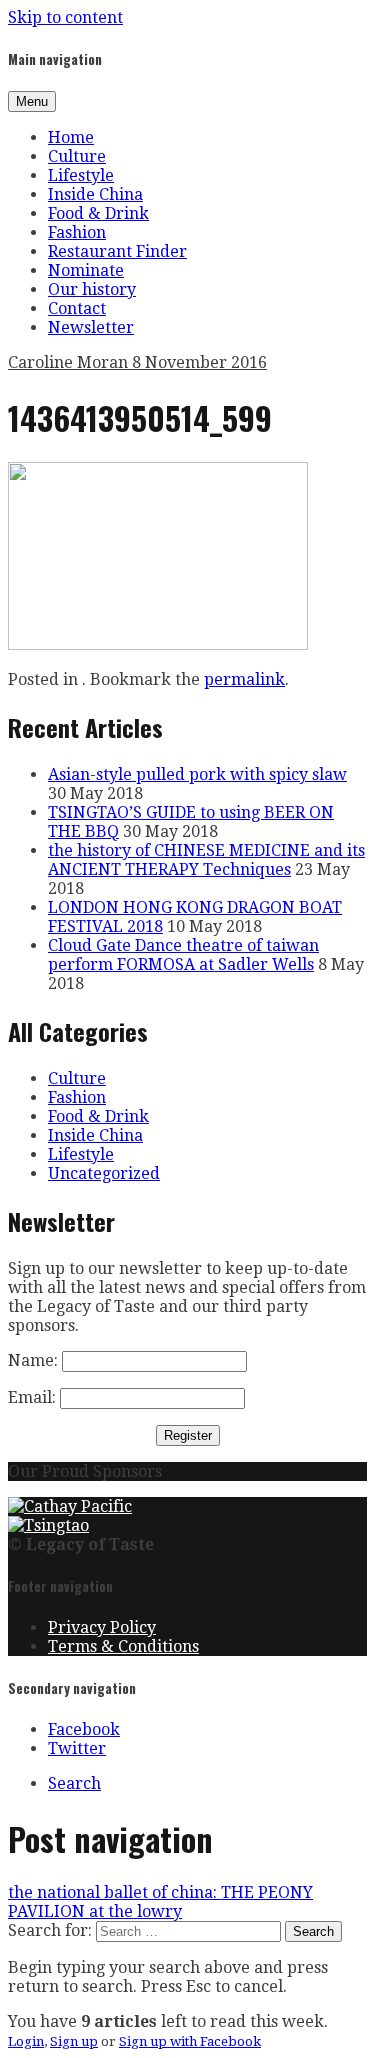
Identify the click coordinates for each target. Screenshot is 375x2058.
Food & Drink (98, 213)
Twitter (77, 1748)
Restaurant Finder (117, 251)
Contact (77, 308)
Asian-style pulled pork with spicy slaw (197, 774)
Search (74, 1783)
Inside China (95, 194)
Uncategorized (104, 1173)
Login (26, 2041)
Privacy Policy (102, 1627)
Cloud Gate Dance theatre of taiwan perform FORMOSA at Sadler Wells (183, 955)
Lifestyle (81, 175)
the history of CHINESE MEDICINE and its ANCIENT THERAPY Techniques (206, 860)
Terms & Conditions (123, 1646)
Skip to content (65, 17)
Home (71, 137)
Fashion (77, 232)
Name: (33, 1360)
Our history (92, 289)
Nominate (86, 270)
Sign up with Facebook (190, 2041)
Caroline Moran (70, 362)
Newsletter (91, 327)
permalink (244, 679)
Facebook (84, 1729)
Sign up (74, 2041)
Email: (32, 1397)
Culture (77, 156)
